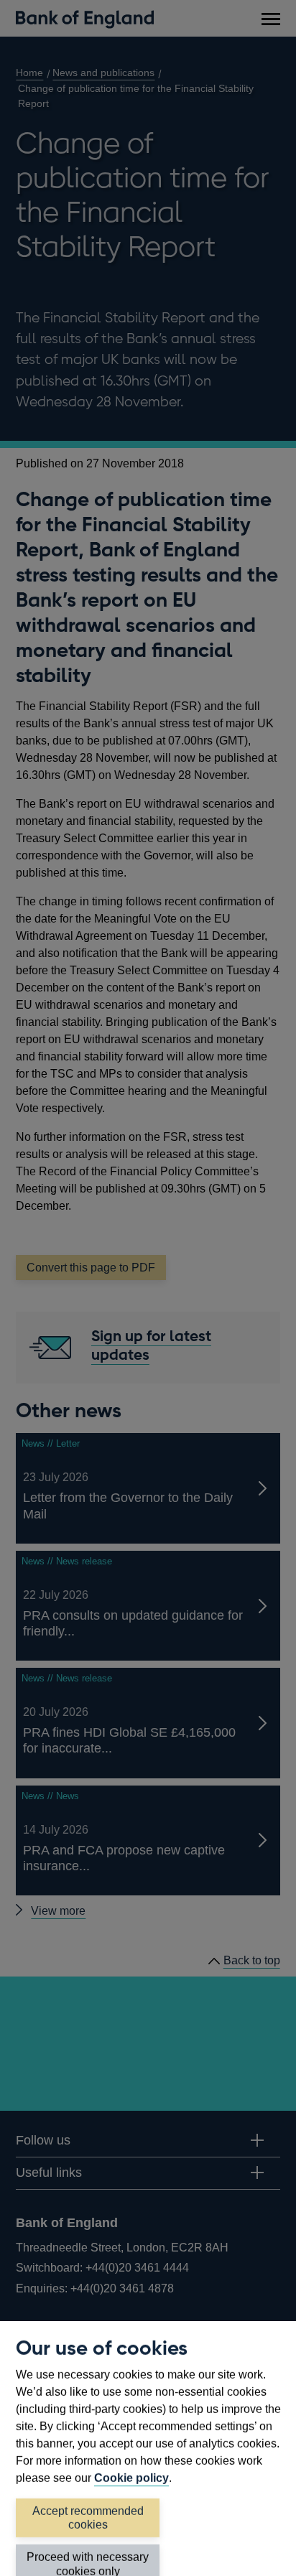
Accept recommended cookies (88, 2518)
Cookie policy (131, 2478)
